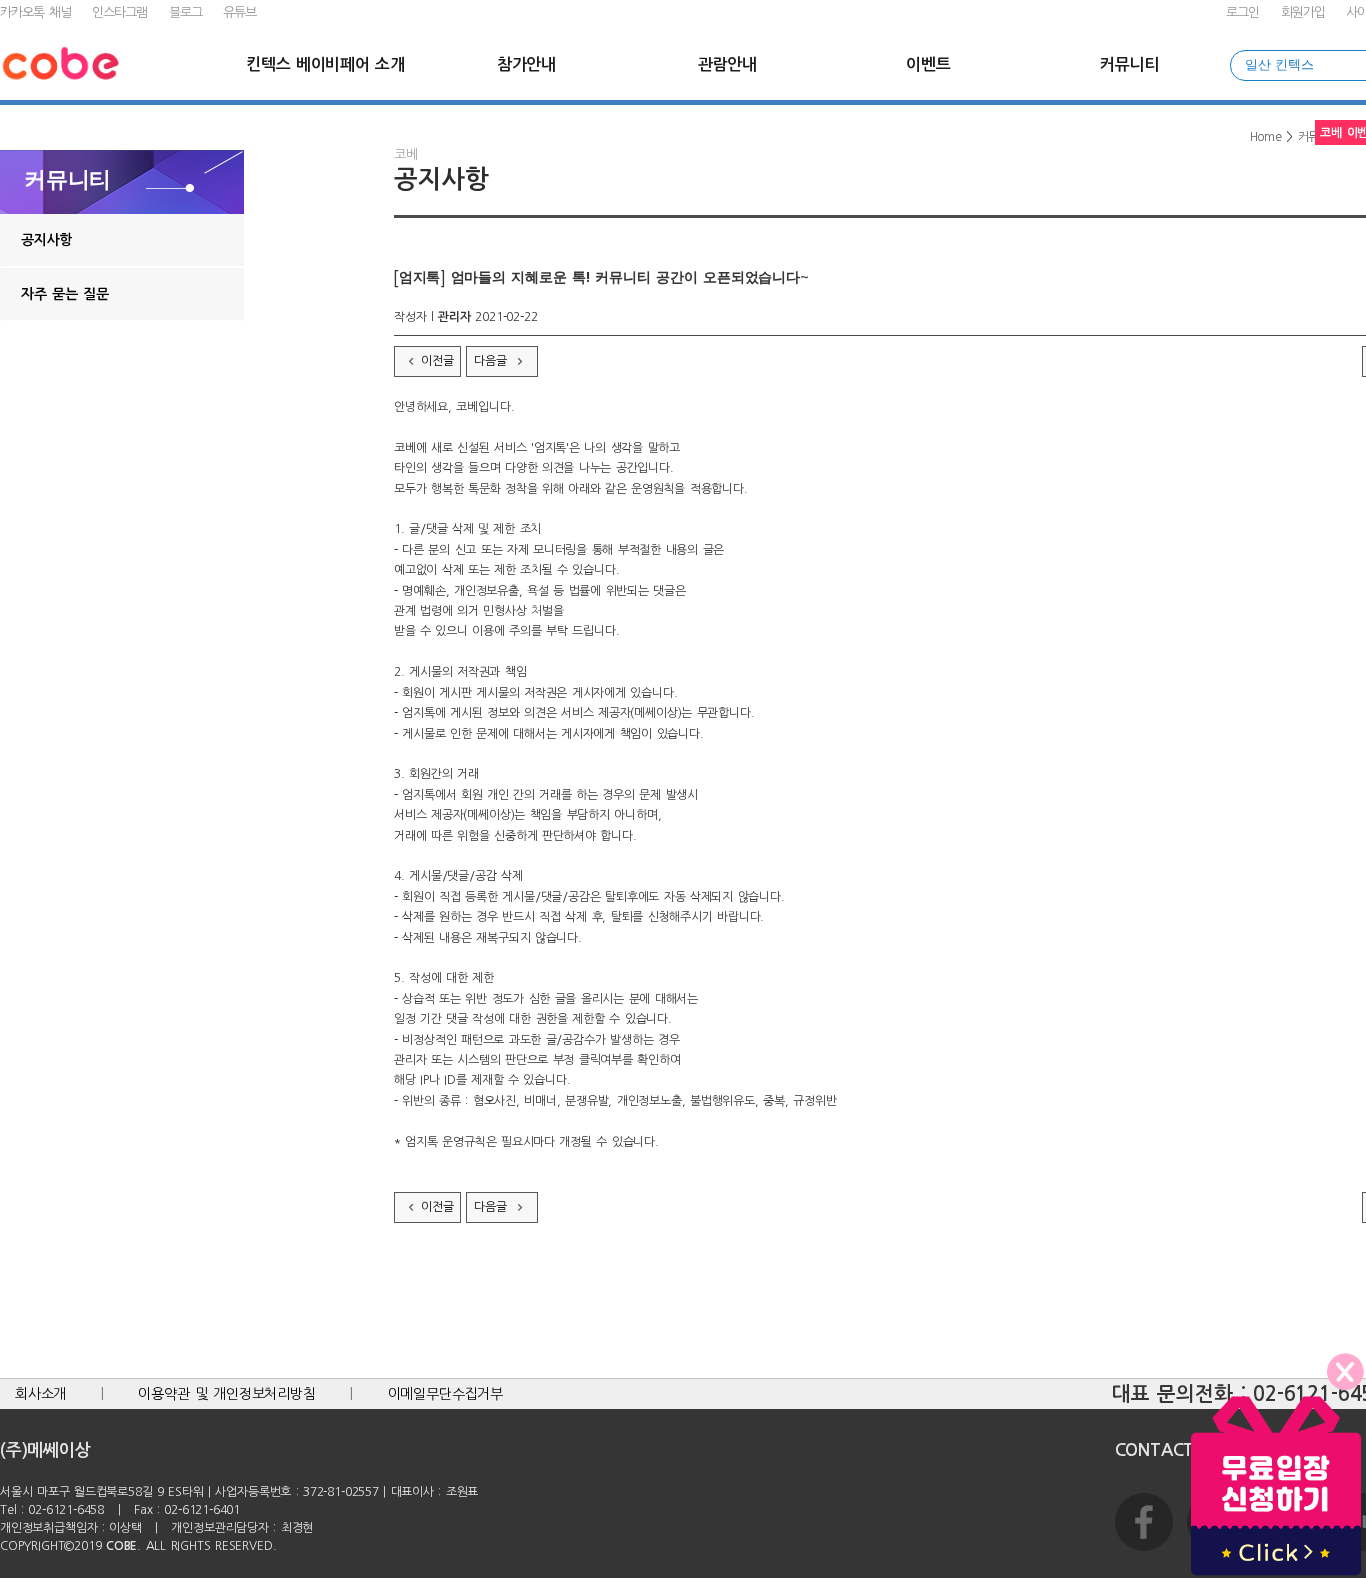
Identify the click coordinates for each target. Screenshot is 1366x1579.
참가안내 (526, 64)
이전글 (437, 361)
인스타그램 (119, 12)
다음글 (492, 361)
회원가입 (1303, 12)
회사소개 (40, 1394)
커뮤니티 (1129, 64)
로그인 (1242, 12)
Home (1266, 137)
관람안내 (727, 64)
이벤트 (928, 64)
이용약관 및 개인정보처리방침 (227, 1394)
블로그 (185, 12)
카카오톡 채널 (35, 12)
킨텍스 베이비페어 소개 (325, 64)
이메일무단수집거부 (445, 1394)
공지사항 (46, 240)
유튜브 (239, 12)
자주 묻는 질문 (65, 294)
